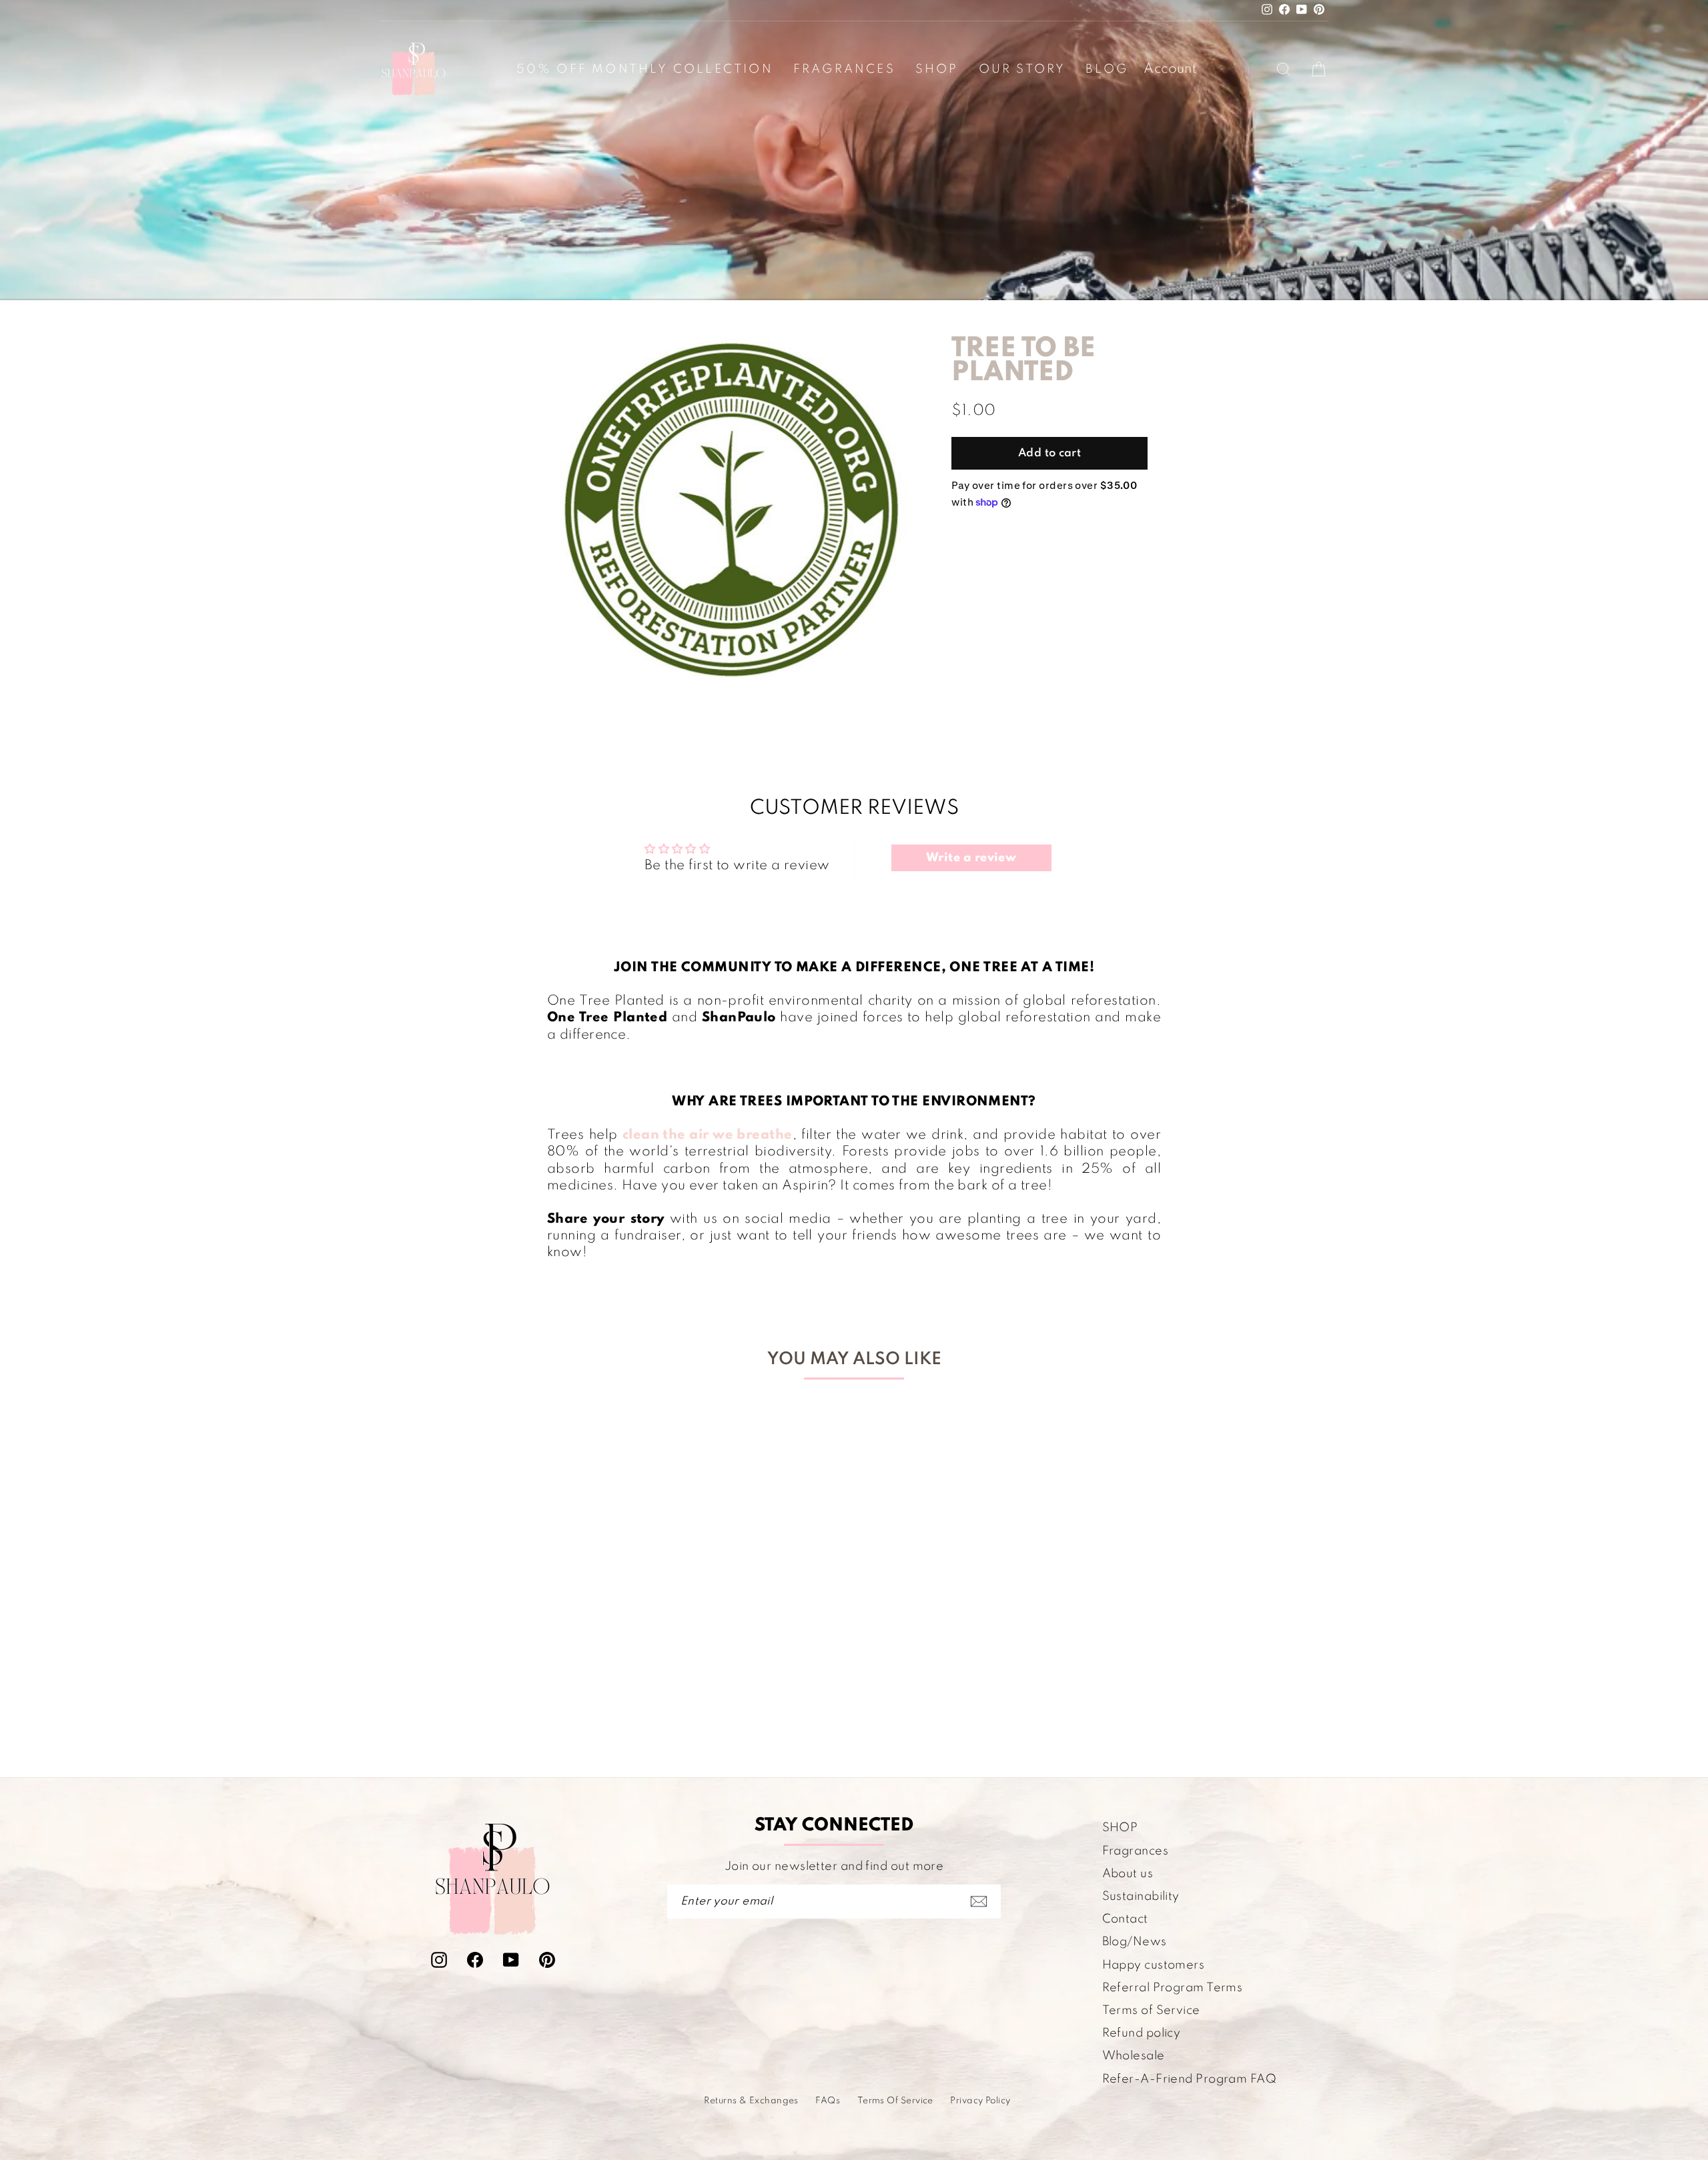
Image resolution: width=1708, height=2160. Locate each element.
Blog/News (1135, 1942)
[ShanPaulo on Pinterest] (547, 1960)
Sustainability (1141, 1897)
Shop (937, 69)
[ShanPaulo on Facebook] (475, 1960)
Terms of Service (1151, 2011)
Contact (1125, 1919)
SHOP (1120, 1828)
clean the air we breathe (708, 1135)
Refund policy (1142, 2033)
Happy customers (1154, 1965)
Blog (1107, 69)
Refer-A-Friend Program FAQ (1190, 2079)
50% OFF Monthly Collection (645, 69)
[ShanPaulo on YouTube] (511, 1960)
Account (1170, 69)
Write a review (971, 858)
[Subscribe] (979, 1902)
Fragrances (844, 69)
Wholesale (1134, 2056)
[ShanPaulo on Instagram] (439, 1960)
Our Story (1022, 69)
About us (1128, 1874)
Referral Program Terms (1173, 1988)
